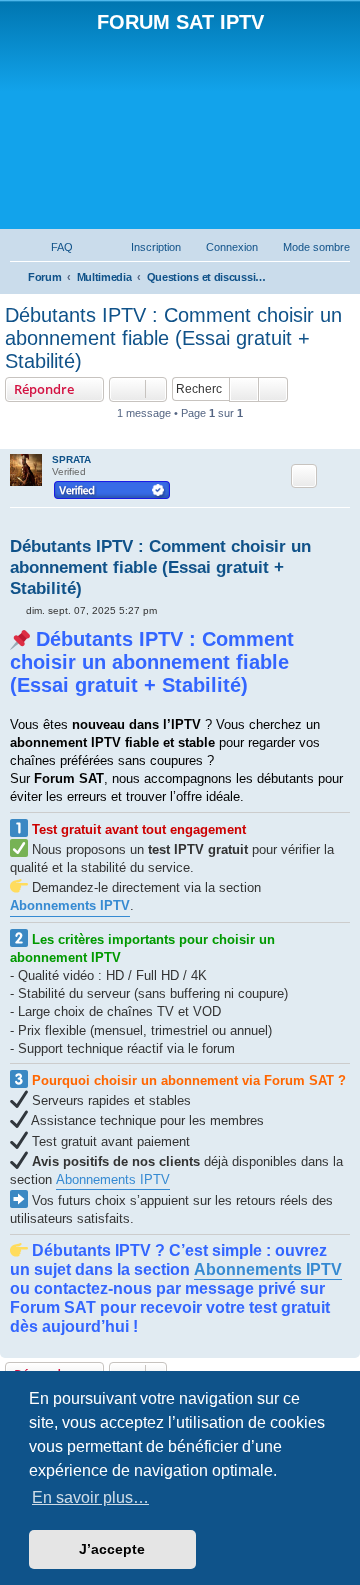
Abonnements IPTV (113, 1179)
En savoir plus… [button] (90, 1497)
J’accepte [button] (112, 1549)
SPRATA (71, 459)
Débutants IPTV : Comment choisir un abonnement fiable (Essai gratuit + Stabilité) (173, 338)
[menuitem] (53, 247)
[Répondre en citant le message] (304, 476)
